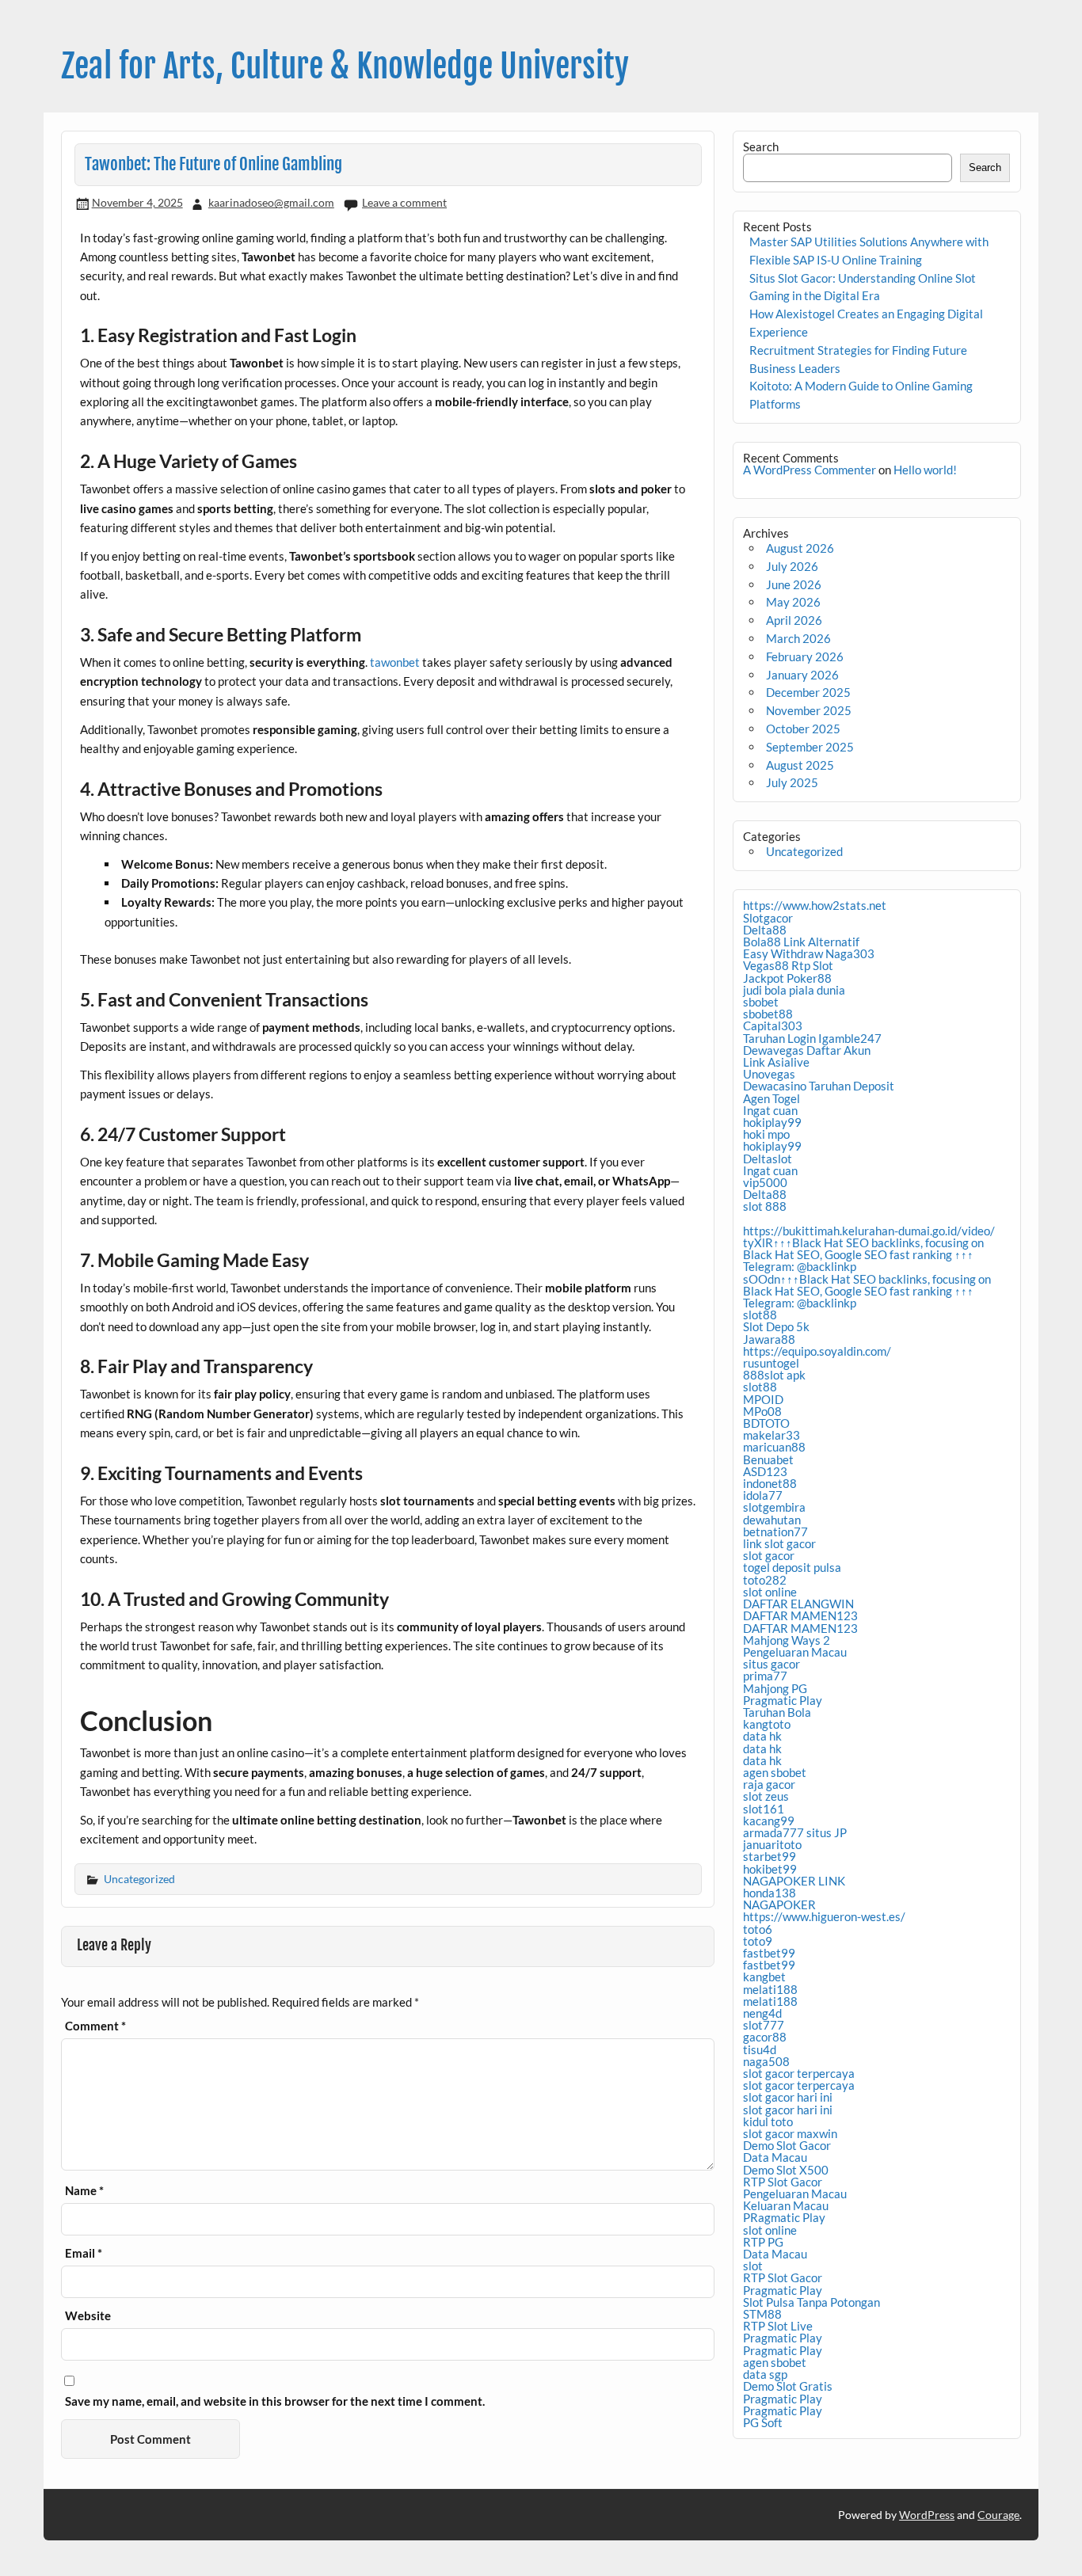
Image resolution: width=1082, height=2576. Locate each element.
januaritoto (772, 1844)
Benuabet (768, 1459)
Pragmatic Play (783, 1700)
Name (84, 2191)
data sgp (765, 2374)
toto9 (758, 1941)
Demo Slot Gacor (787, 2145)
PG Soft (763, 2422)
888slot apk (774, 1375)
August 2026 (800, 548)
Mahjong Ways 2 (787, 1640)
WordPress (927, 2515)
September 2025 (810, 747)
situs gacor (771, 1664)
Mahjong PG (775, 1688)
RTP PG (763, 2242)
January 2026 (802, 675)
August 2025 (800, 765)
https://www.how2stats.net (815, 905)
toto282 (765, 1580)
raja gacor (769, 1784)
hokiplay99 (772, 1122)
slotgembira (774, 1507)
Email (84, 2253)
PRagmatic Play (784, 2217)
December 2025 (808, 692)
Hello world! (925, 470)
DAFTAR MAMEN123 (800, 1615)
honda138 (770, 1893)
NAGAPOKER (779, 1904)
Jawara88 (769, 1339)
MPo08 (762, 1411)
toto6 (758, 1929)
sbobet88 (768, 1014)
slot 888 (765, 1206)
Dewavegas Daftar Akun (807, 1050)
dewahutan (772, 1520)
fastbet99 (769, 1953)
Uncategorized (139, 1879)
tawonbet (395, 662)
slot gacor (769, 1555)
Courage (998, 2515)
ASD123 (765, 1471)
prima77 (765, 1676)
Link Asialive (776, 1062)
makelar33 (771, 1435)
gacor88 (765, 2037)
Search (761, 146)
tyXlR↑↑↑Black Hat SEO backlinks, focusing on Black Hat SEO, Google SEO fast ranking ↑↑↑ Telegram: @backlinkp (863, 1254)
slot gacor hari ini (788, 2097)
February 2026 (805, 656)
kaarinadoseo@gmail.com (271, 202)
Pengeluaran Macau (795, 1652)
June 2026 (794, 584)
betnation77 (775, 1532)
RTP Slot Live (778, 2326)
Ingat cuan (770, 1110)
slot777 (764, 2025)
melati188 (770, 1989)
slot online (770, 1592)
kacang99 (769, 1821)
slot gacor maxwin (790, 2133)
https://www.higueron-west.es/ (824, 1916)
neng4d (762, 2013)
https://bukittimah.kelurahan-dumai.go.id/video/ (869, 1231)
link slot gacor (779, 1543)
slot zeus (766, 1796)
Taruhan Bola (777, 1712)
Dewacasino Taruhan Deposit (819, 1086)
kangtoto (767, 1724)
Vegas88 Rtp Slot (788, 965)
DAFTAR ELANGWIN (798, 1604)
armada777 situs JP (795, 1832)
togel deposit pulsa (792, 1567)
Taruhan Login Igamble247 (812, 1038)
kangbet (764, 1977)
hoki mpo (766, 1134)
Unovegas (769, 1074)
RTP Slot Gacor (783, 2182)
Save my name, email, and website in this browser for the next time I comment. (275, 2401)
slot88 (760, 1315)
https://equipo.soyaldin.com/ (817, 1351)
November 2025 (809, 710)
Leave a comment (404, 202)
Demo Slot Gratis (788, 2386)
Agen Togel (771, 1098)
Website (88, 2316)
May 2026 (793, 602)
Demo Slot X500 (786, 2170)
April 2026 (794, 620)
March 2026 (798, 638)
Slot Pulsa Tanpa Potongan (811, 2302)
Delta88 (765, 930)
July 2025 (792, 782)
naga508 (766, 2061)
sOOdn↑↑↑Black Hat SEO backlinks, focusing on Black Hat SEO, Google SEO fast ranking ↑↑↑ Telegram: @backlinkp (867, 1291)
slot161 (764, 1809)
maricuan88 (774, 1447)
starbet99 (770, 1856)
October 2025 (803, 729)
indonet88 (770, 1483)
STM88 (762, 2314)
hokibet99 (770, 1869)
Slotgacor (768, 918)
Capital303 (773, 1025)
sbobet (761, 1002)
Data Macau (775, 2157)
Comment (95, 2026)
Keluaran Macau (786, 2205)
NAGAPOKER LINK (794, 1881)
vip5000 (765, 1182)
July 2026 (792, 566)
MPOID (763, 1399)
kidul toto (768, 2121)
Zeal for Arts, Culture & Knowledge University (345, 66)
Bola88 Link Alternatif (801, 942)
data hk (762, 1736)
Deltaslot (768, 1159)
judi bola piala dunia (794, 990)
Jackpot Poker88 (787, 978)
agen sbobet (775, 1772)
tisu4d (760, 2049)
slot (753, 2266)
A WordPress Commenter (810, 470)
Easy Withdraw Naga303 (809, 953)
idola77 (763, 1495)
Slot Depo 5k (776, 1326)
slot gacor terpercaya (799, 2073)
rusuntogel (771, 1363)
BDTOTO (766, 1423)
